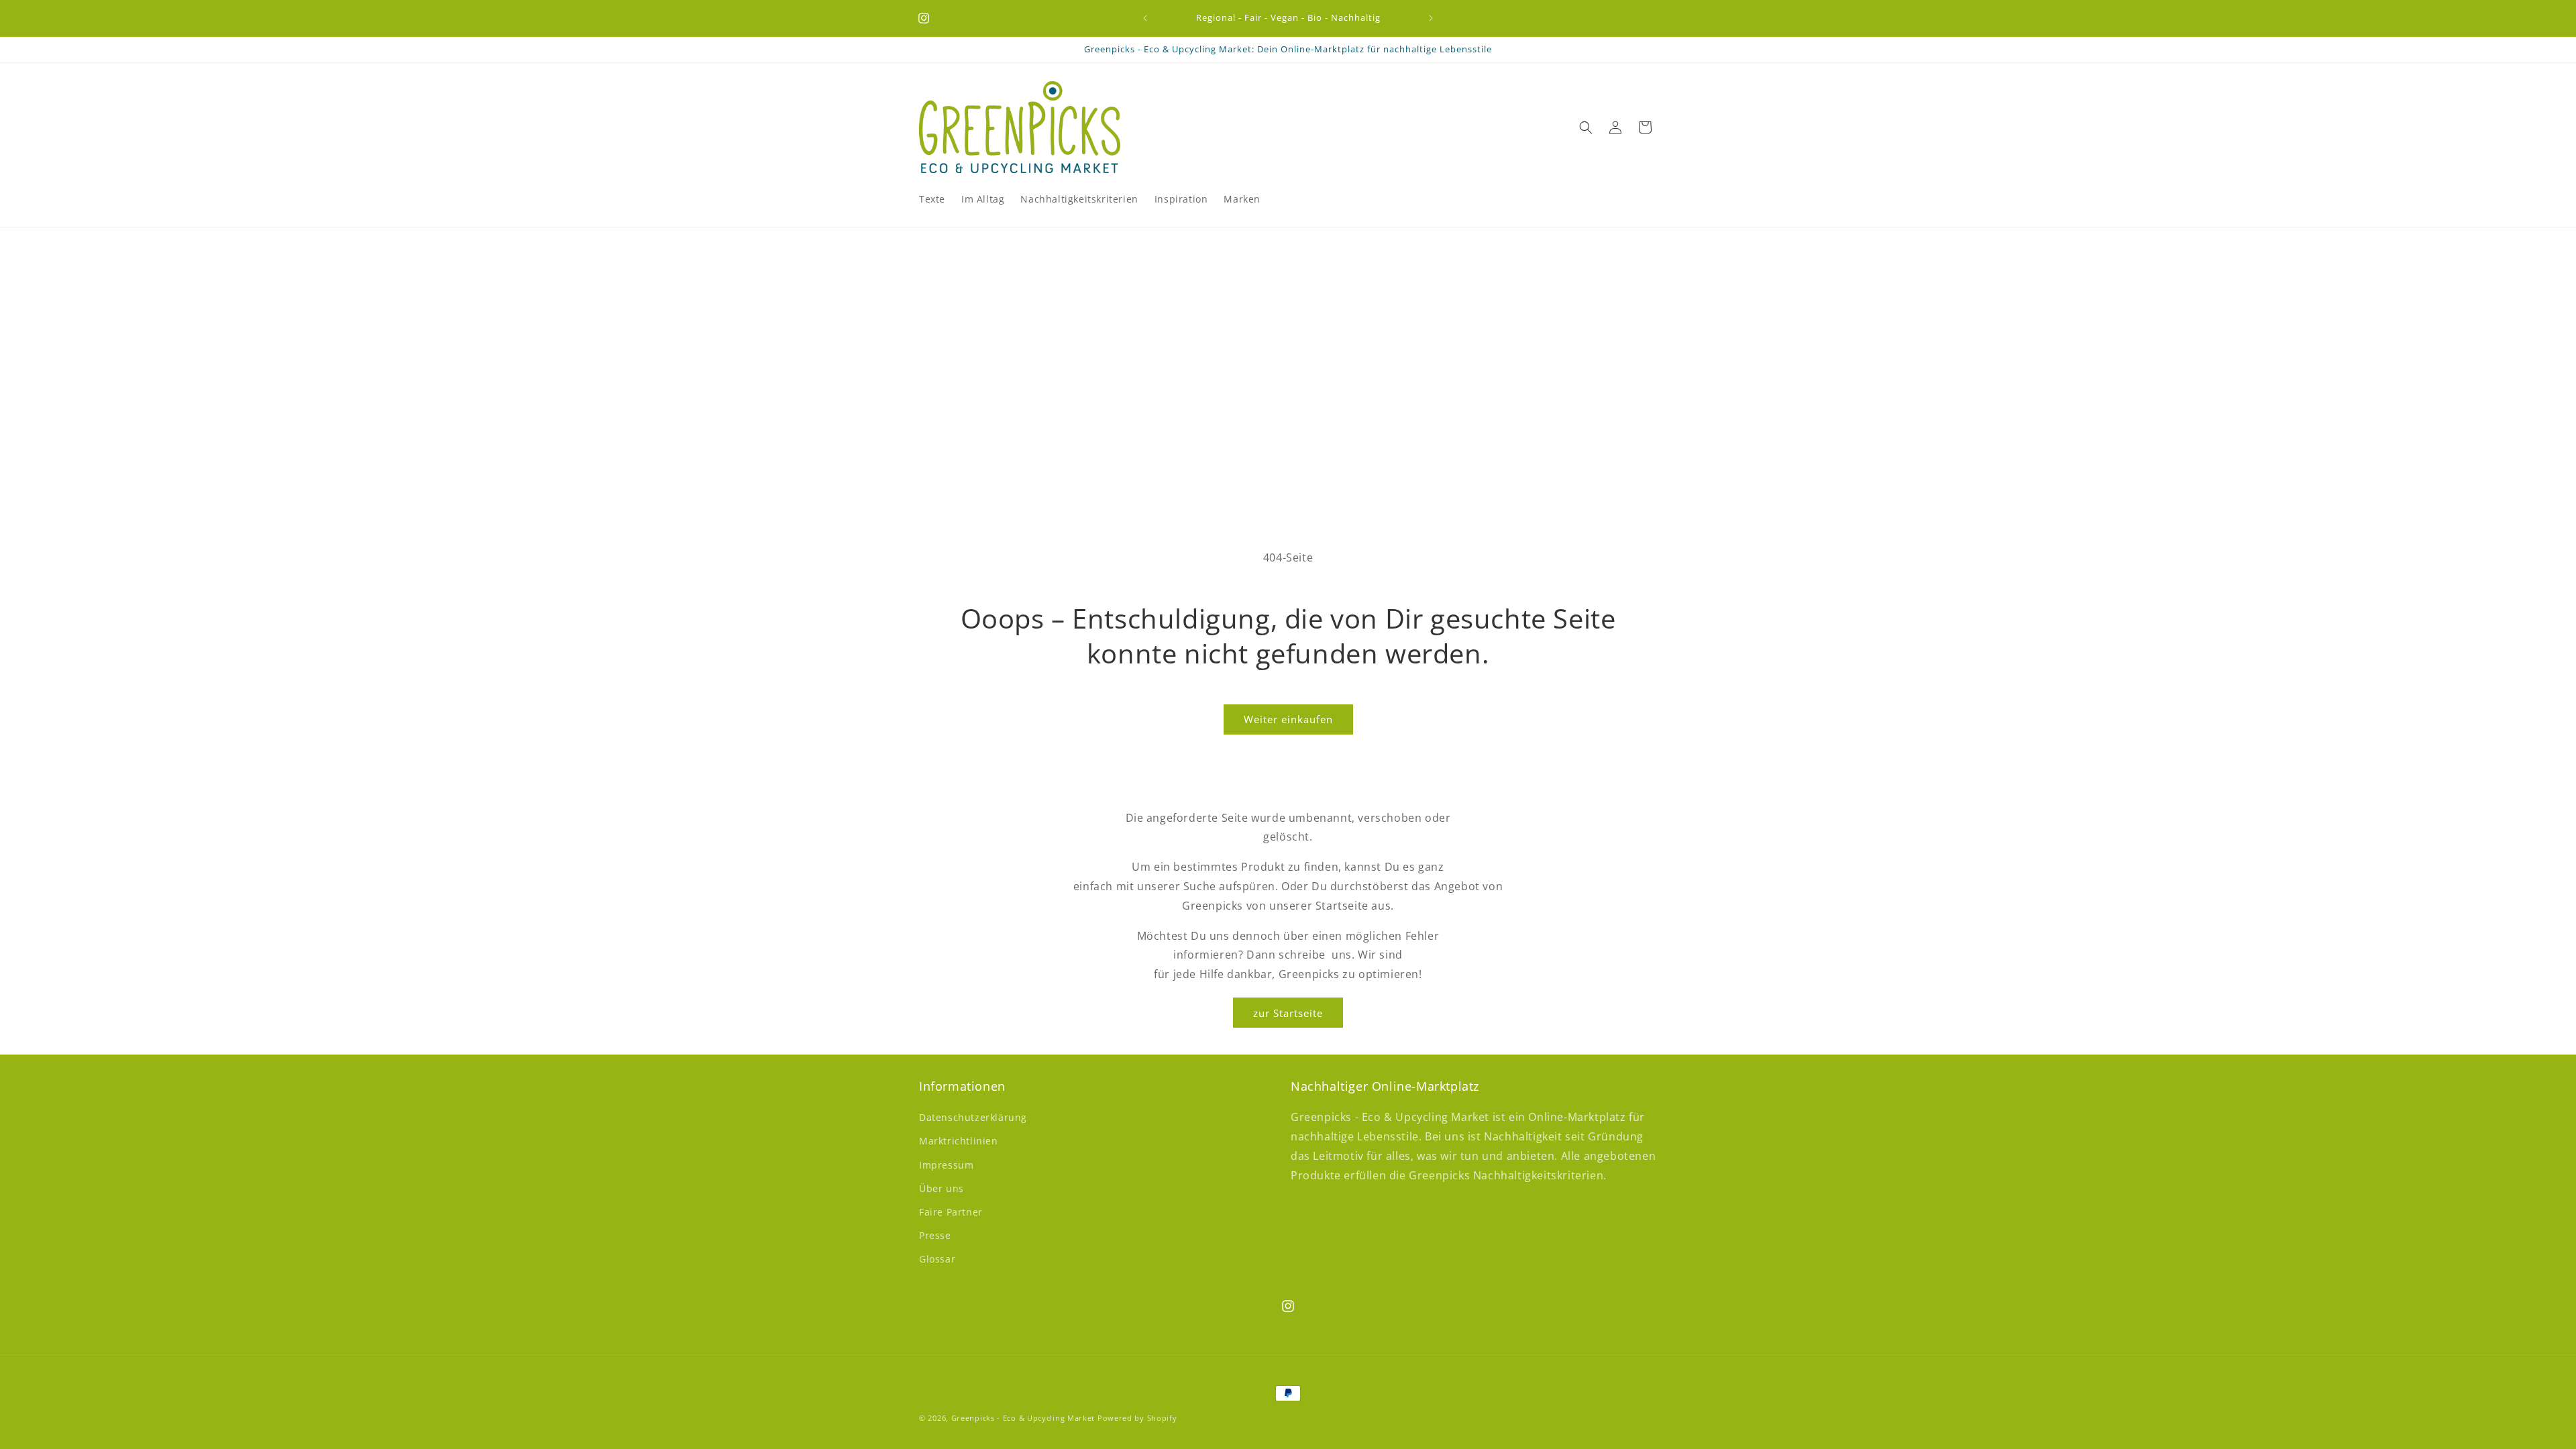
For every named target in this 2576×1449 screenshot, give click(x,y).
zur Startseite (1288, 1012)
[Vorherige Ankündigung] (1145, 18)
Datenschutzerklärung (973, 1117)
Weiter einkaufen (1288, 719)
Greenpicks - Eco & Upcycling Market (1023, 1418)
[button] (1586, 127)
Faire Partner (951, 1212)
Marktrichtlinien (959, 1141)
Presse (935, 1235)
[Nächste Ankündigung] (1431, 18)
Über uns (942, 1188)
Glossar (937, 1259)
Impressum (946, 1165)
